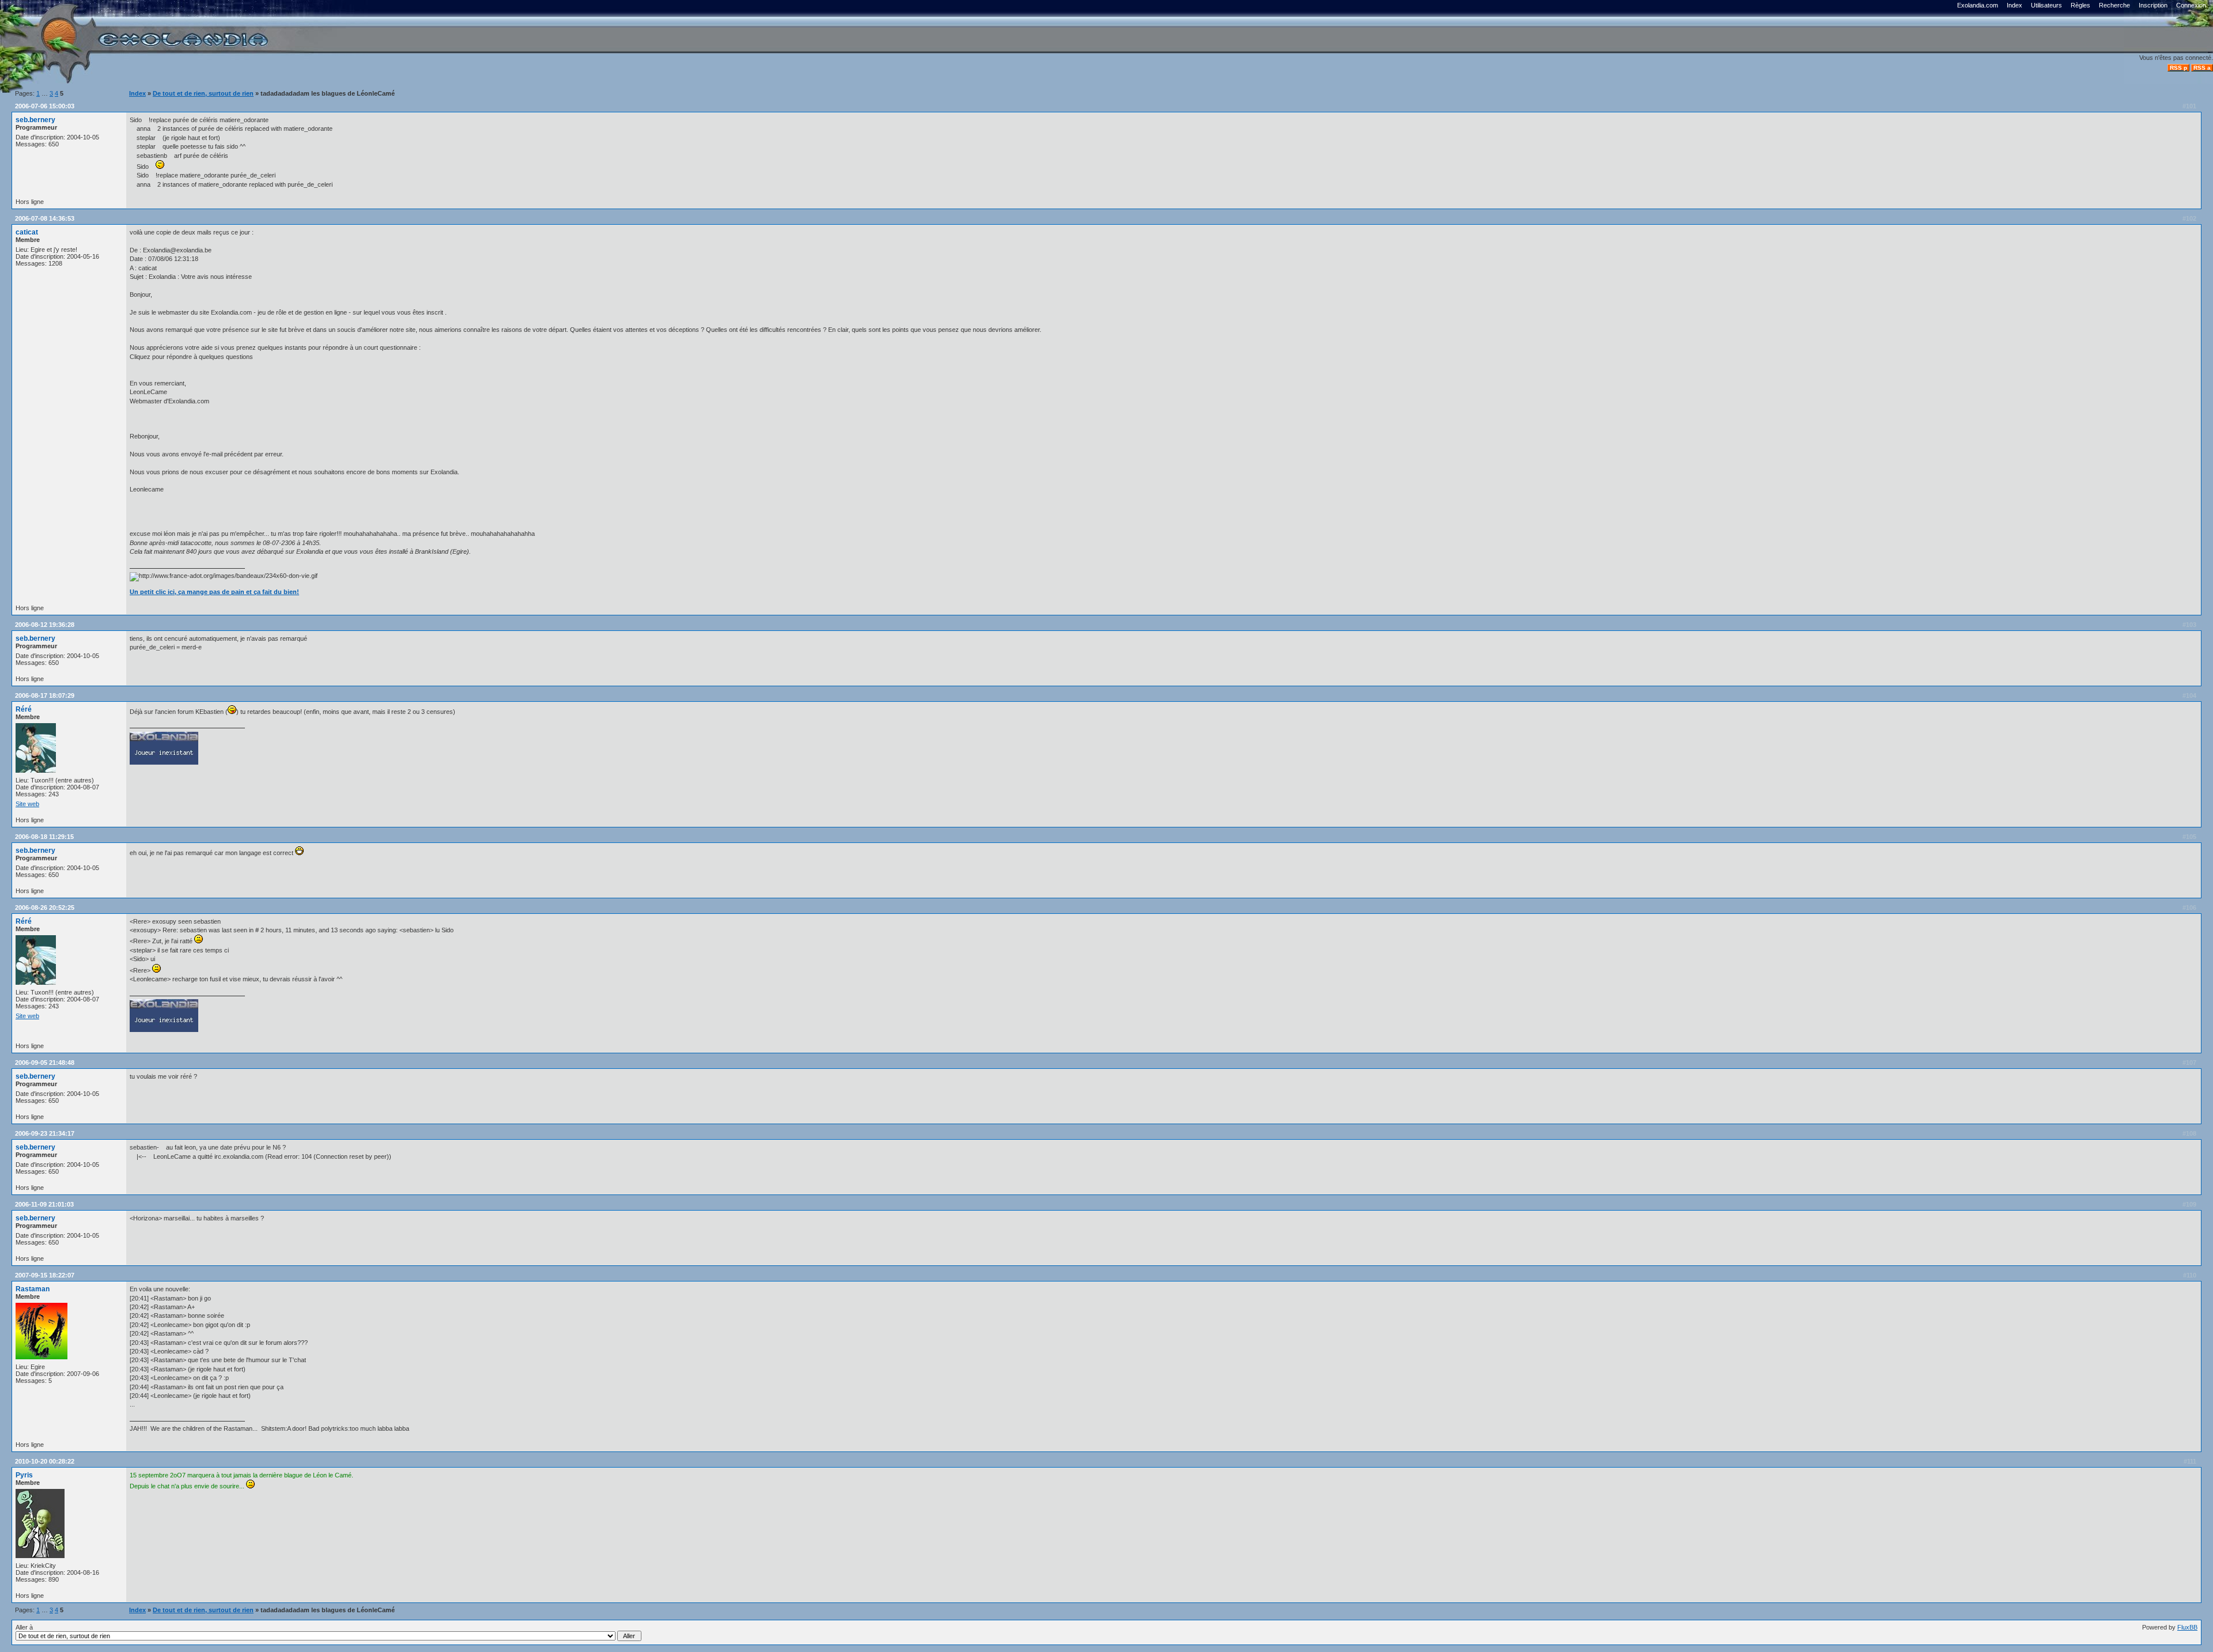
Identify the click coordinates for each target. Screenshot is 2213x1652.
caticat (27, 232)
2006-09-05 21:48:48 (45, 1063)
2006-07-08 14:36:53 (45, 218)
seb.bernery (35, 120)
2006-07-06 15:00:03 (45, 106)
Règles (2080, 5)
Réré (24, 709)
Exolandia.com (1978, 5)
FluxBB (2187, 1627)
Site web (27, 804)
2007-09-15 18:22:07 (45, 1275)
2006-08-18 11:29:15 (44, 837)
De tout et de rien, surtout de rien (203, 93)
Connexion (2191, 5)
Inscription (2153, 5)
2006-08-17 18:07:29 (45, 695)
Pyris (24, 1475)
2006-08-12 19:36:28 (45, 625)
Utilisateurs (2046, 5)
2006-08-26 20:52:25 (45, 908)
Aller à (24, 1627)
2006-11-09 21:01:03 (44, 1204)
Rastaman (33, 1289)
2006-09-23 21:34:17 (45, 1133)
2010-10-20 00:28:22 (45, 1461)
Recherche (2114, 5)
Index (2014, 5)
